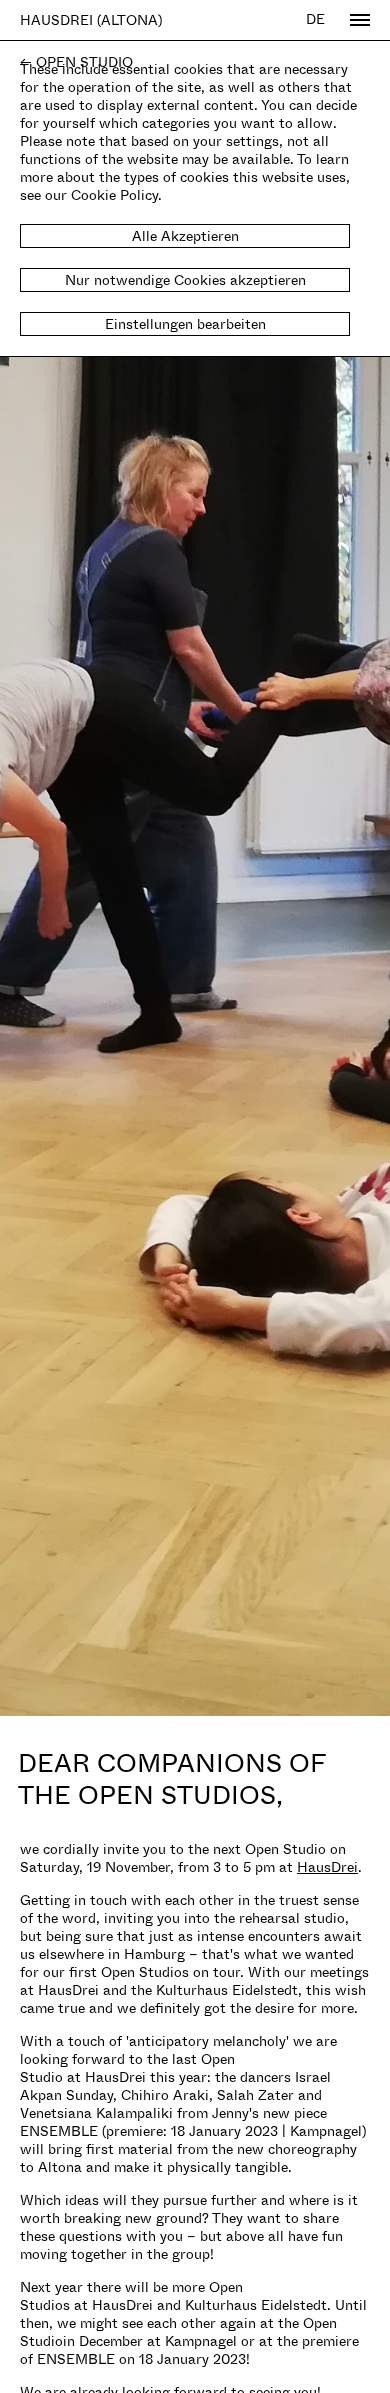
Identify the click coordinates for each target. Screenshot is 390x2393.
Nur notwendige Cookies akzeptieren (185, 279)
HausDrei (327, 1866)
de (315, 18)
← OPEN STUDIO (76, 62)
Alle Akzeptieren (185, 235)
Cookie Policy (114, 194)
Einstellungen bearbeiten (185, 323)
